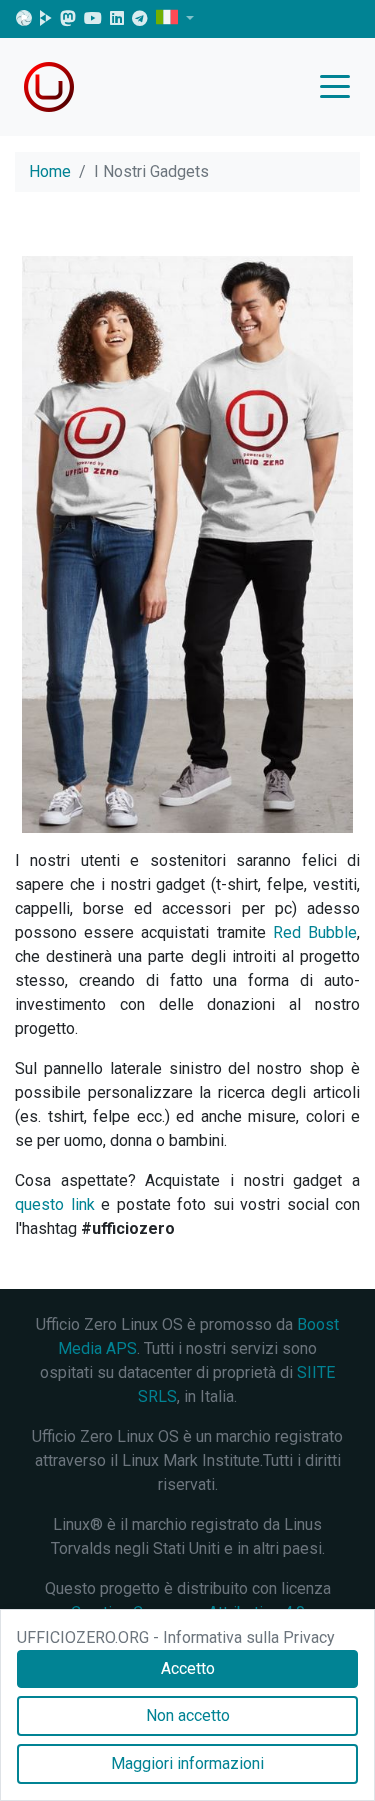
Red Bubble (315, 932)
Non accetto (188, 1715)
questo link (55, 1204)
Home (50, 171)
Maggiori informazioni (187, 1763)
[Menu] (340, 88)
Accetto (188, 1668)
